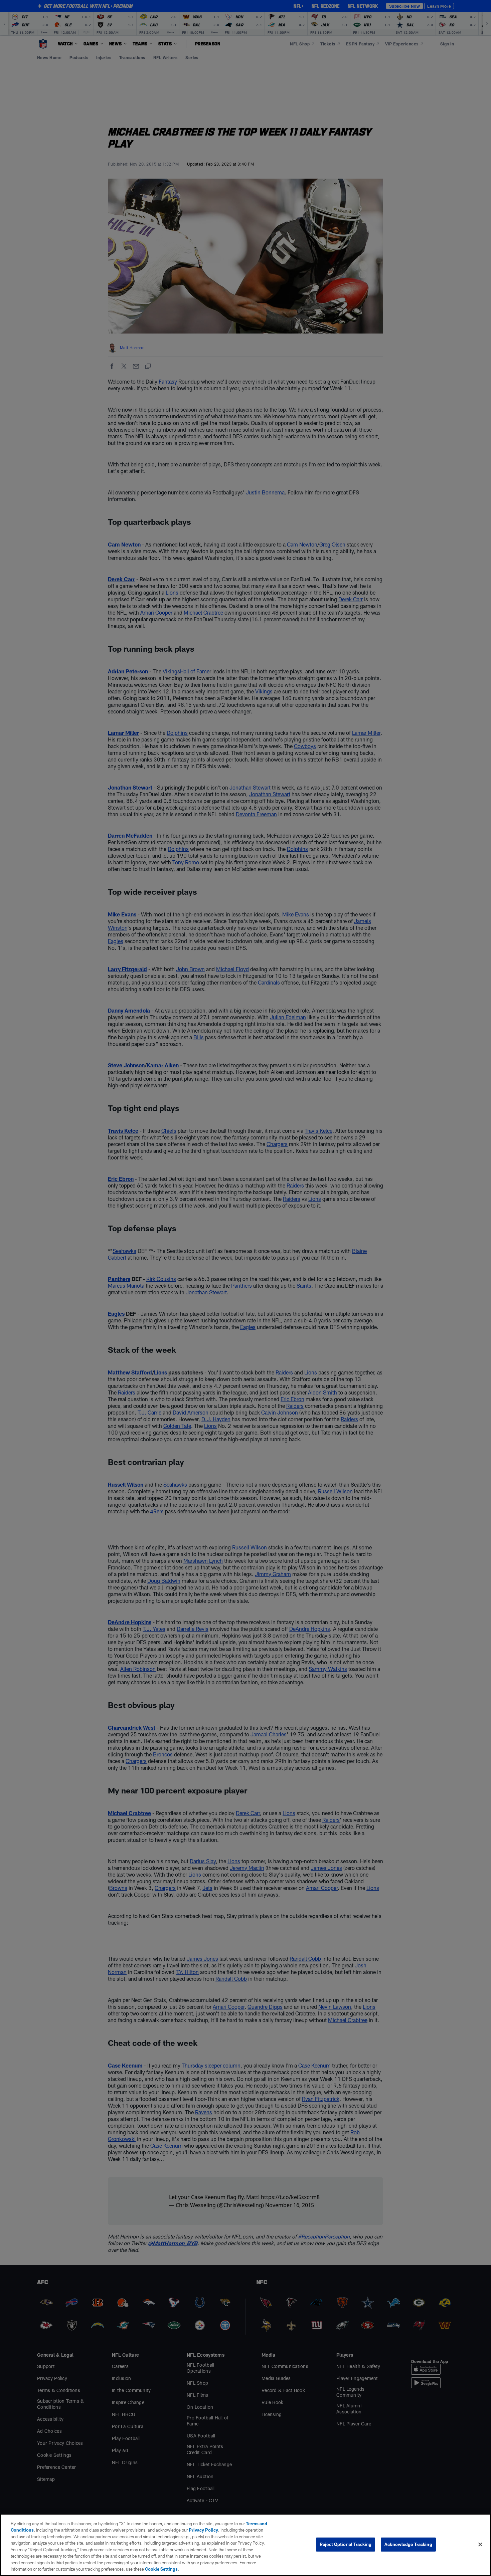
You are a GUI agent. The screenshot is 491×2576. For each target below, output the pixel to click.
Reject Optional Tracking (346, 2544)
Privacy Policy (203, 2530)
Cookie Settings (161, 2569)
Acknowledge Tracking (408, 2544)
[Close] (480, 2544)
